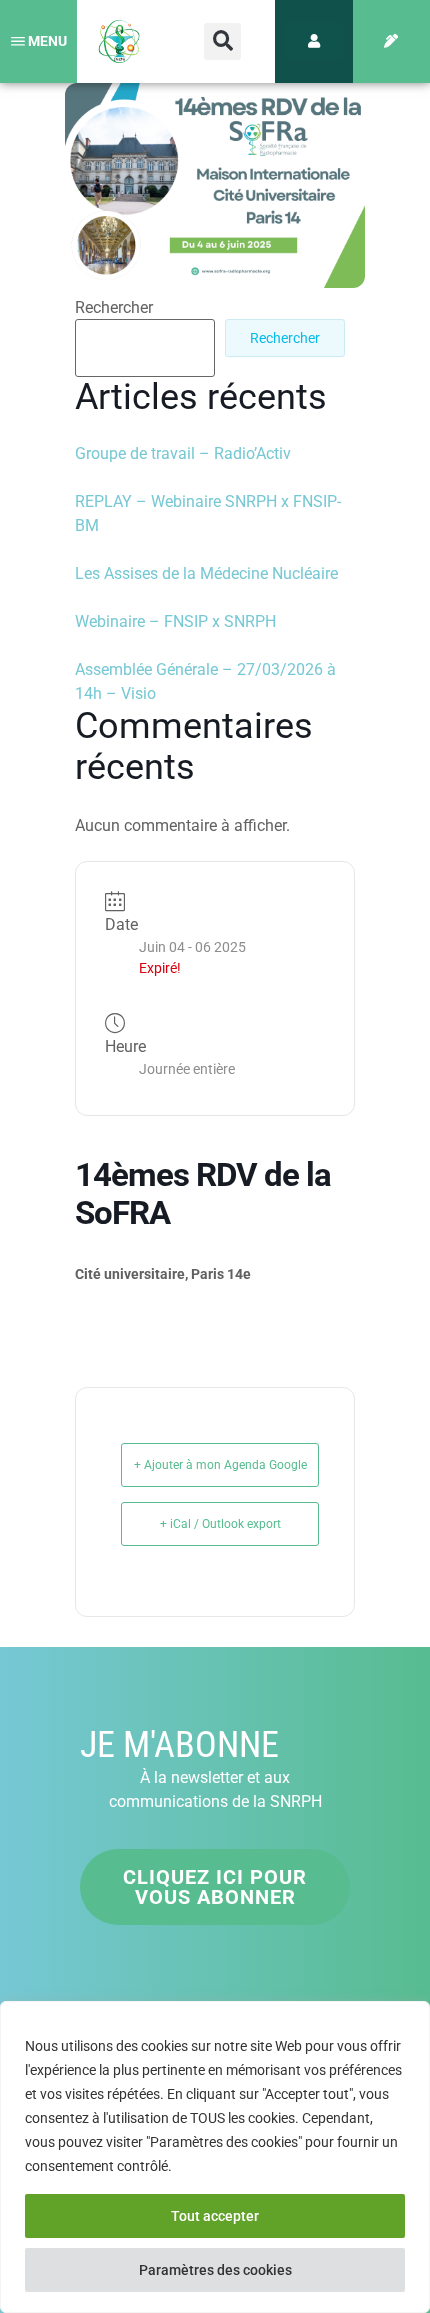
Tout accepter (215, 2216)
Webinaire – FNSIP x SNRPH (175, 621)
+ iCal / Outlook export (220, 1524)
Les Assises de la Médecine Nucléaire (206, 573)
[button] (222, 41)
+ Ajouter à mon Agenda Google (220, 1465)
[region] (215, 2157)
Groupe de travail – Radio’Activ (183, 453)
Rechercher (114, 308)
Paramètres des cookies (215, 2270)
